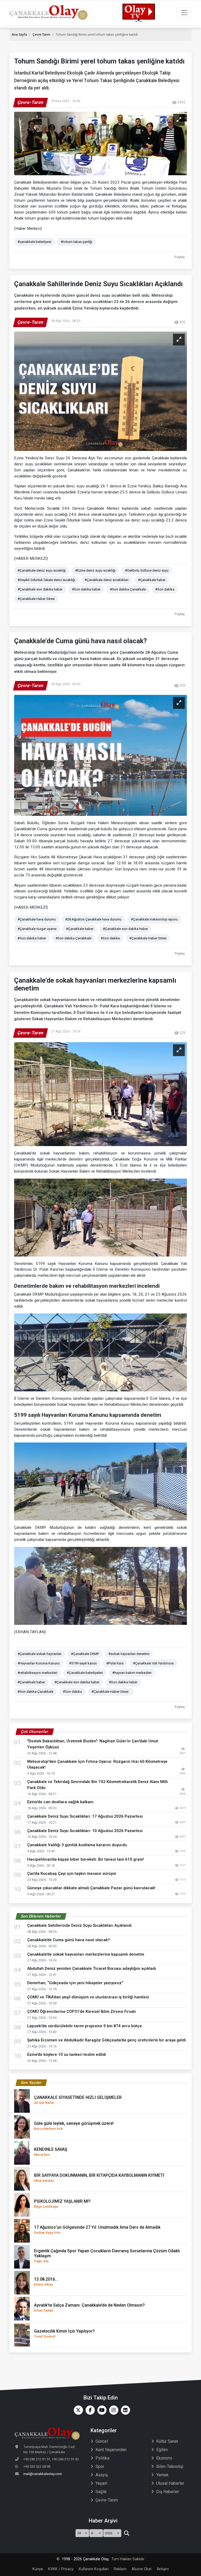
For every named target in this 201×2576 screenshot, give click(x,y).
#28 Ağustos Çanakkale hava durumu (93, 919)
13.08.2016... (46, 2282)
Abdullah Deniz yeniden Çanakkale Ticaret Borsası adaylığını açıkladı (92, 1968)
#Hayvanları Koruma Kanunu (39, 1663)
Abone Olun (142, 2569)
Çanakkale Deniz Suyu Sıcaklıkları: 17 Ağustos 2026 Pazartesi (85, 1816)
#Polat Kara (115, 1663)
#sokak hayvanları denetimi (129, 1654)
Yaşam (101, 2483)
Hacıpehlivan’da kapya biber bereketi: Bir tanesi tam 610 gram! (86, 1859)
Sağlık (101, 2492)
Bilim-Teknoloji (170, 2466)
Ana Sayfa (19, 34)
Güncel (102, 2441)
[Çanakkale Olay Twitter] (77, 2410)
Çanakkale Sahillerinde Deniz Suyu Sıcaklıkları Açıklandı (79, 1925)
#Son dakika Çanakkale (128, 589)
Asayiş (102, 2475)
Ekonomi (164, 2458)
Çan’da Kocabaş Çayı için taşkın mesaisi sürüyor (72, 1874)
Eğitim (162, 2450)
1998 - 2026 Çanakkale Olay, (85, 2559)
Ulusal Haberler (170, 2483)
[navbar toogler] (184, 13)
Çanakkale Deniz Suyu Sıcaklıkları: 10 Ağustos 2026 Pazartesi (85, 1831)
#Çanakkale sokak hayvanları (40, 1654)
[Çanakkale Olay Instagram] (112, 2410)
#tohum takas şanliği (76, 242)
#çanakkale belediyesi (34, 242)
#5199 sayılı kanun (83, 1663)
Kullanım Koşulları (94, 2569)
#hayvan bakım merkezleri (132, 1673)
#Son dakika (165, 589)
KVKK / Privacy (61, 2569)
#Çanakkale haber (152, 580)
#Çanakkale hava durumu (37, 919)
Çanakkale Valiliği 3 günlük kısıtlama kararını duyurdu (77, 1845)
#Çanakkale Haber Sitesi (36, 599)
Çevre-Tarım (41, 34)
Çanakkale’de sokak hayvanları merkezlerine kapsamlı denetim (86, 1954)
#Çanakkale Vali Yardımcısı (153, 1663)
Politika (102, 2458)
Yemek (162, 2475)
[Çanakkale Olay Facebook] (89, 2410)
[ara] (127, 2533)
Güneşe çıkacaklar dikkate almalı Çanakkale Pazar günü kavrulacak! (91, 1888)
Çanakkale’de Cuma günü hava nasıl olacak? (69, 1940)
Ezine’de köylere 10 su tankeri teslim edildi (67, 2055)
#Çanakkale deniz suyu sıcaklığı (42, 570)
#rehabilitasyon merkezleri (37, 1673)
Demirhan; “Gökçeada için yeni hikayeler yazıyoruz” (75, 1983)
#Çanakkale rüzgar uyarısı (37, 929)
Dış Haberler (168, 2492)
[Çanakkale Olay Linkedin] (124, 2410)
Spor (100, 2466)
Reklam (120, 2569)
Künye (38, 2569)
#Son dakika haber (86, 589)
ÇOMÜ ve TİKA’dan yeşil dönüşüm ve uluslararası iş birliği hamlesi (88, 1997)
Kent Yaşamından (111, 2450)
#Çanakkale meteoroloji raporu (154, 919)
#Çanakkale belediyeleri (85, 1673)
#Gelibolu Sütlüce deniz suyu (147, 570)
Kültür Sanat (167, 2441)
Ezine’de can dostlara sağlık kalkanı (60, 1802)
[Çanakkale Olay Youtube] (101, 2410)
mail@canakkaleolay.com (43, 2474)
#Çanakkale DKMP (85, 1654)
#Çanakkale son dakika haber (40, 589)
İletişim (163, 2569)
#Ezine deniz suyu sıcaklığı (95, 570)
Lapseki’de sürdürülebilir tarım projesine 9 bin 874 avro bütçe (85, 2026)
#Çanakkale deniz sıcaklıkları (107, 580)
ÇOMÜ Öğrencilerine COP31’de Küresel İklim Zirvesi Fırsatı (82, 2011)
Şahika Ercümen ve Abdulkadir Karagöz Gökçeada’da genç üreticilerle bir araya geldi (107, 2040)
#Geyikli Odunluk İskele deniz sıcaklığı (46, 580)
